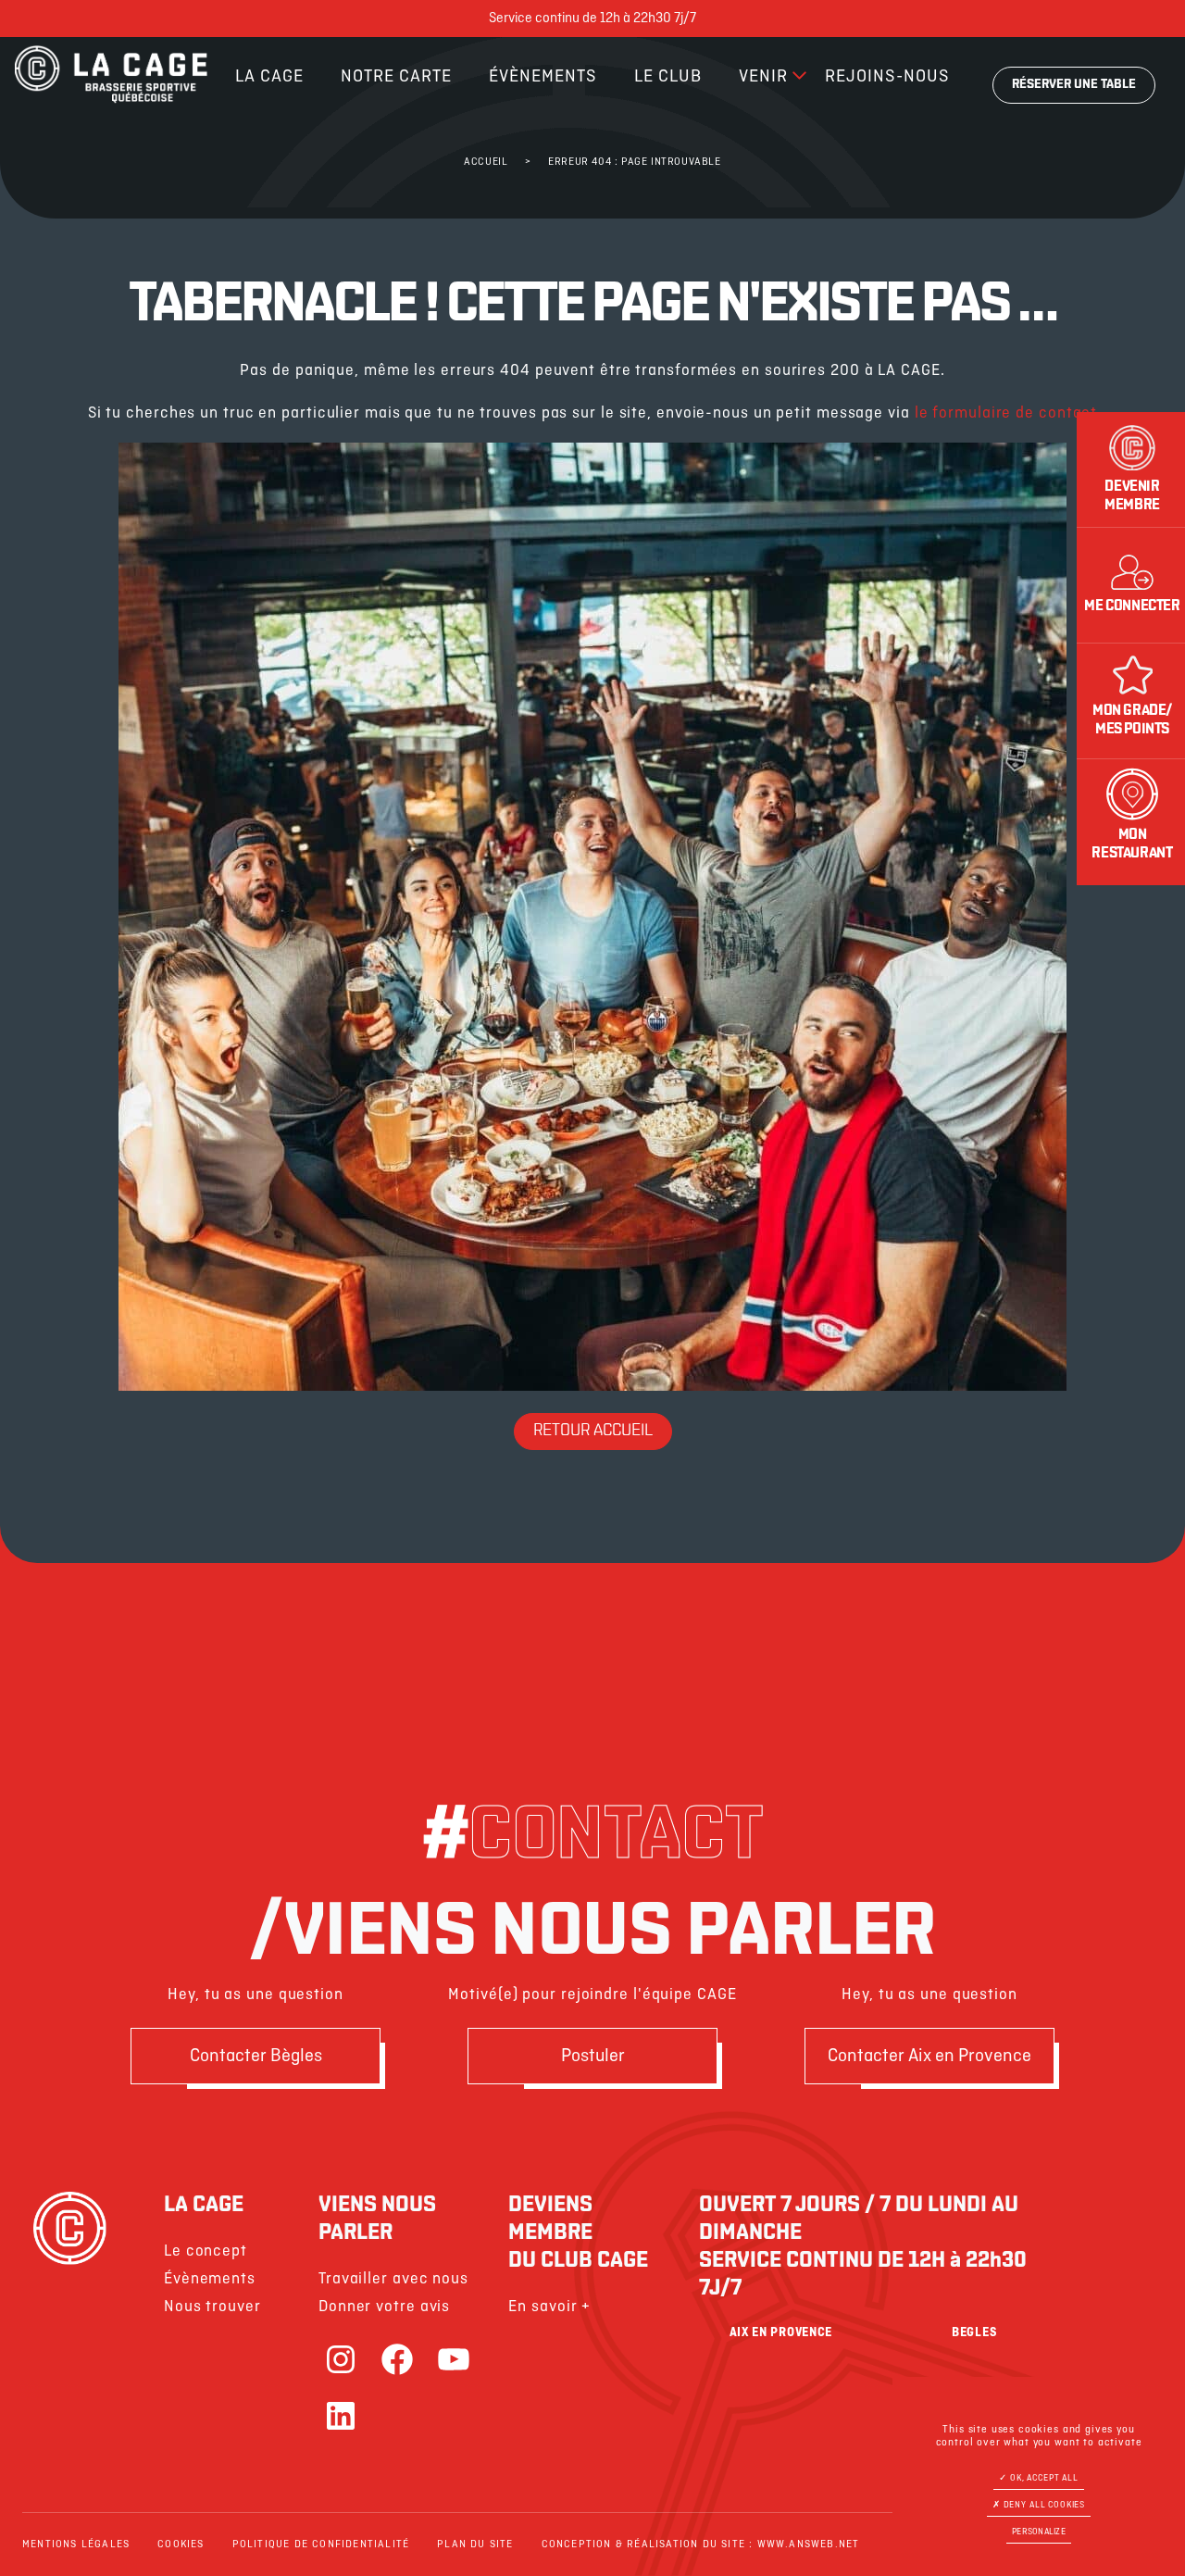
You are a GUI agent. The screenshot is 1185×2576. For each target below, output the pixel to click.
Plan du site (475, 2545)
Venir (763, 77)
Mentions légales (76, 2545)
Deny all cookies (1043, 2505)
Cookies (181, 2545)
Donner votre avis (384, 2307)
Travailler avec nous (393, 2279)
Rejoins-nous (887, 77)
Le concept (206, 2251)
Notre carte (396, 77)
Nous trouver (212, 2307)
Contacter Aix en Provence (929, 2056)
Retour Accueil (593, 1432)
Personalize (1039, 2532)
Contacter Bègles (256, 2056)
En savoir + (549, 2307)
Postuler (593, 2056)
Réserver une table (1074, 85)
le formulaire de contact (1006, 413)
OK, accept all (1043, 2478)
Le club (668, 77)
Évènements (543, 77)
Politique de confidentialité (321, 2545)
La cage (269, 77)
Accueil (486, 162)
